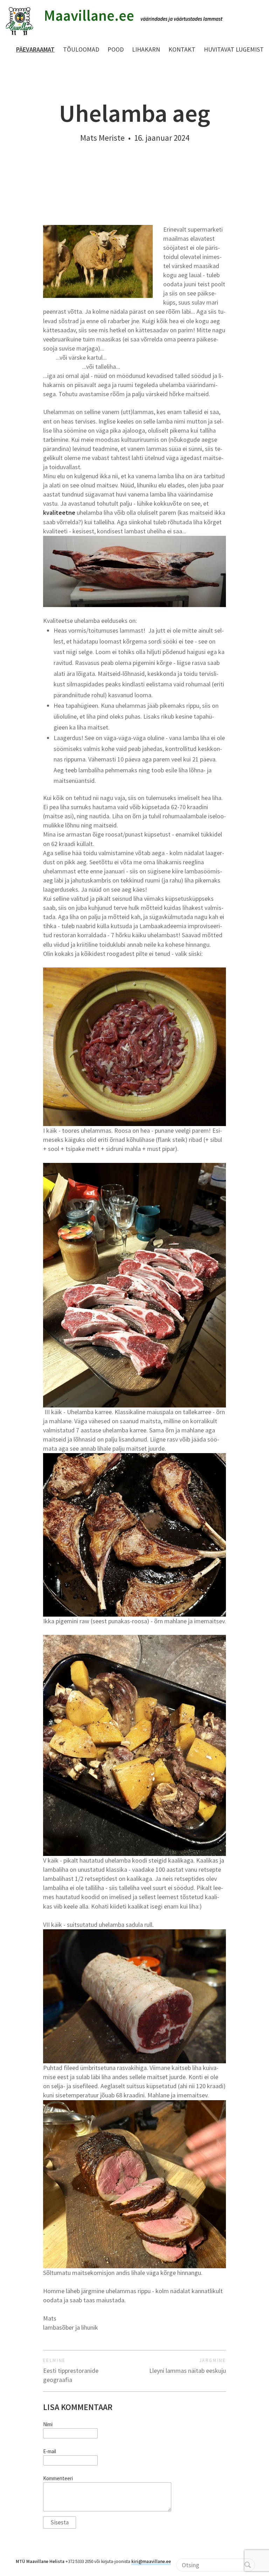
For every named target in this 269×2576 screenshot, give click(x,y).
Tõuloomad (81, 49)
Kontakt (182, 49)
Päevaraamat (35, 49)
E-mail (50, 2451)
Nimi (48, 2424)
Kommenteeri (58, 2478)
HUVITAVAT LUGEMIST (234, 49)
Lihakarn (146, 49)
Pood (116, 49)
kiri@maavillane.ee (151, 2561)
